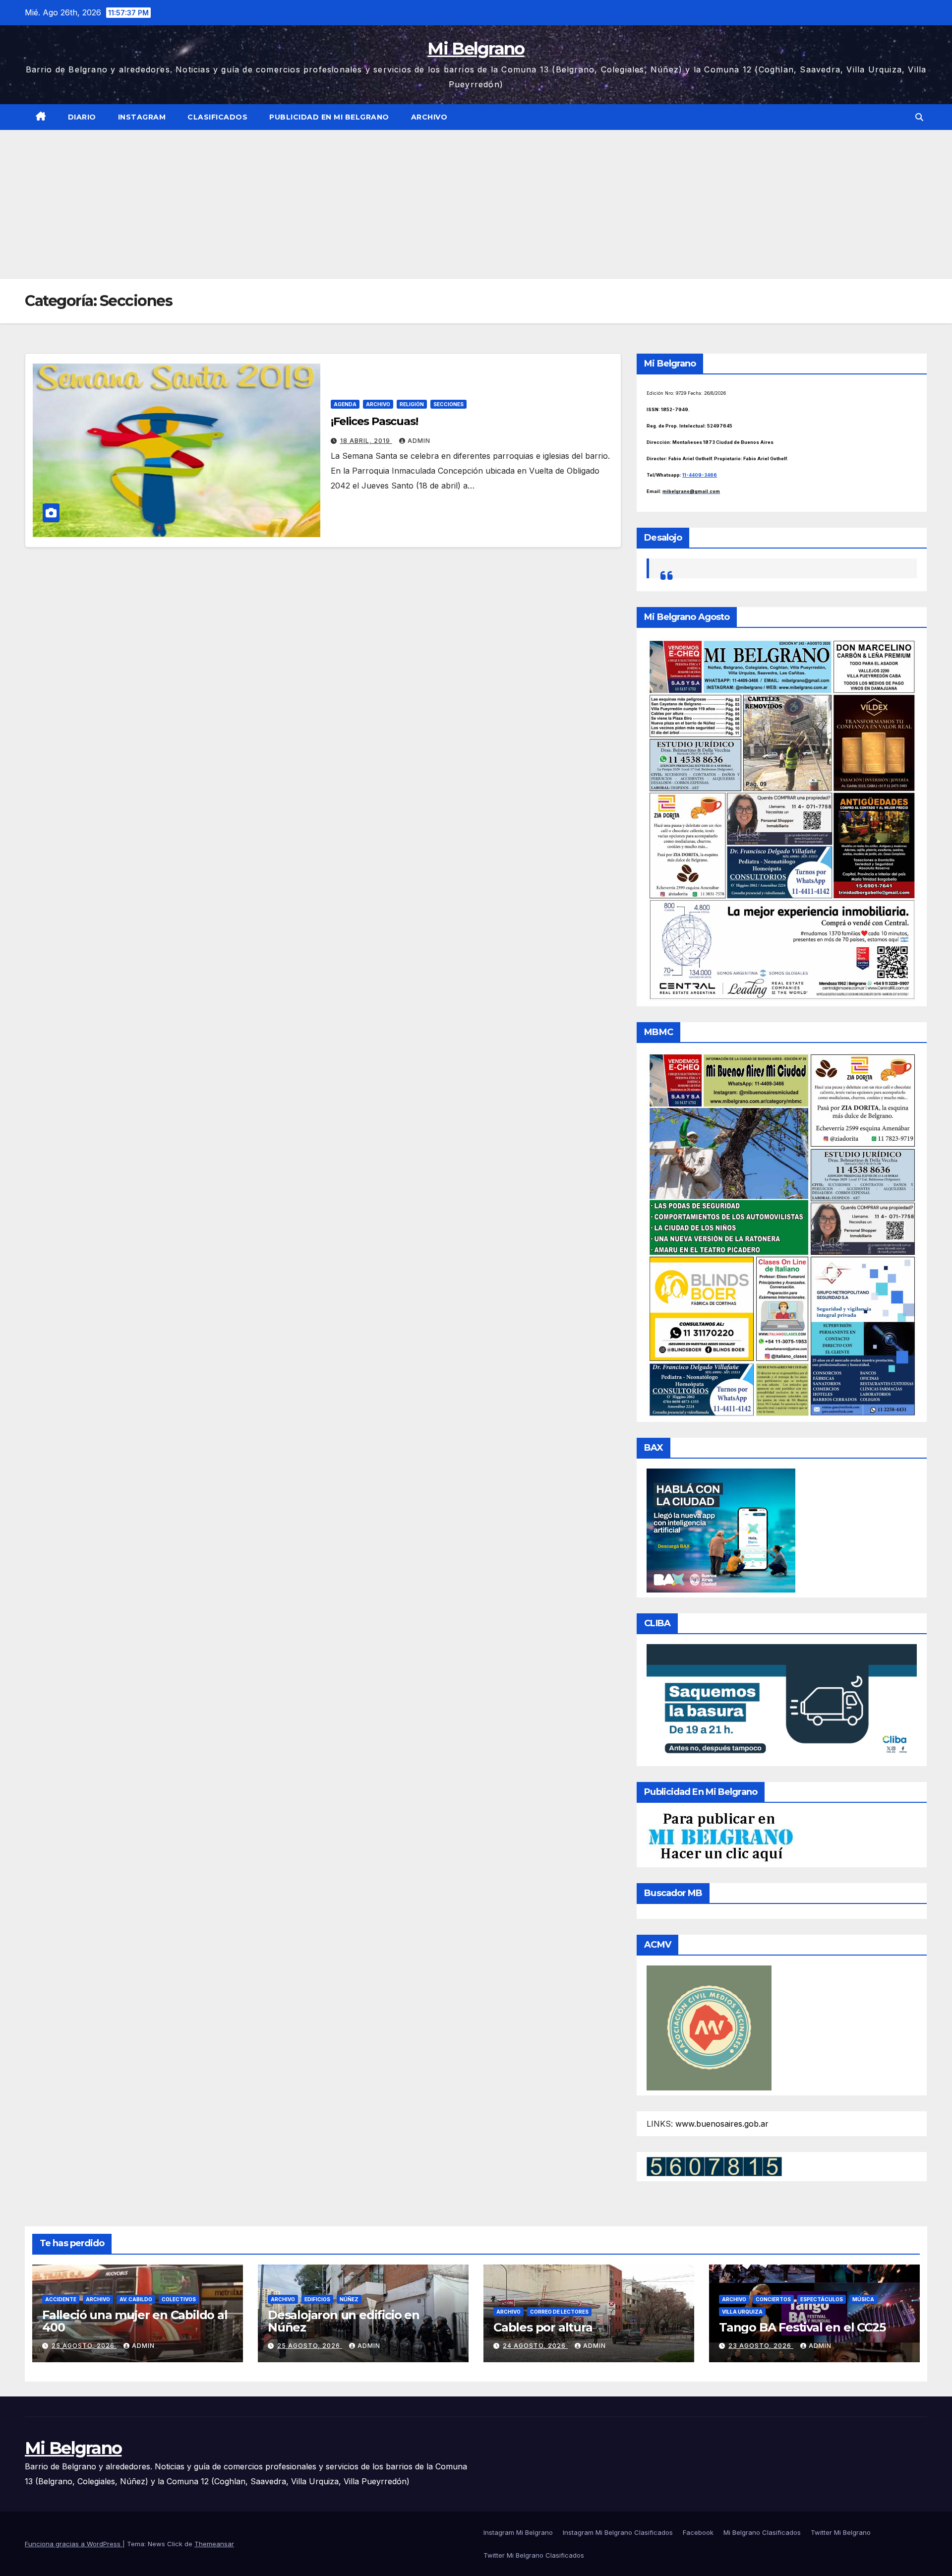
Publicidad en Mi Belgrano (329, 117)
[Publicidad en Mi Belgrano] (720, 1837)
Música (863, 2299)
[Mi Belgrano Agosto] (782, 819)
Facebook (698, 2532)
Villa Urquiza (742, 2312)
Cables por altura (543, 2327)
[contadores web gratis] (714, 2166)
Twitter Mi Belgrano (841, 2532)
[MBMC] (782, 1234)
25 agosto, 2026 (84, 2346)
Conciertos (773, 2299)
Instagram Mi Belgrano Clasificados (618, 2532)
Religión (412, 404)
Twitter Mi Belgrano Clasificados (534, 2555)
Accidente (61, 2299)
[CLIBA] (782, 1702)
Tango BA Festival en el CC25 (802, 2327)
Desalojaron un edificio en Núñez (344, 2321)
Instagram (142, 117)
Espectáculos (822, 2299)
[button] (919, 117)
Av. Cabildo (136, 2299)
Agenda (345, 404)
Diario (82, 117)
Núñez (349, 2299)
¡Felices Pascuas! (374, 421)
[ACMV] (709, 2027)
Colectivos (179, 2299)
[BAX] (721, 1530)
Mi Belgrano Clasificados (762, 2532)
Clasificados (217, 117)
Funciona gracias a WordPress (74, 2544)
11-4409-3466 (700, 475)
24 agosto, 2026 (535, 2346)
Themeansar (214, 2544)
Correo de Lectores (559, 2312)
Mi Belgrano (476, 49)
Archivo (429, 117)
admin (419, 441)
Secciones (448, 404)
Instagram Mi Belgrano (518, 2532)
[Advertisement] (476, 204)
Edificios (317, 2299)
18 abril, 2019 (366, 441)
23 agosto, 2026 (761, 2346)
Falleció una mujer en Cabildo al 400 (135, 2321)
